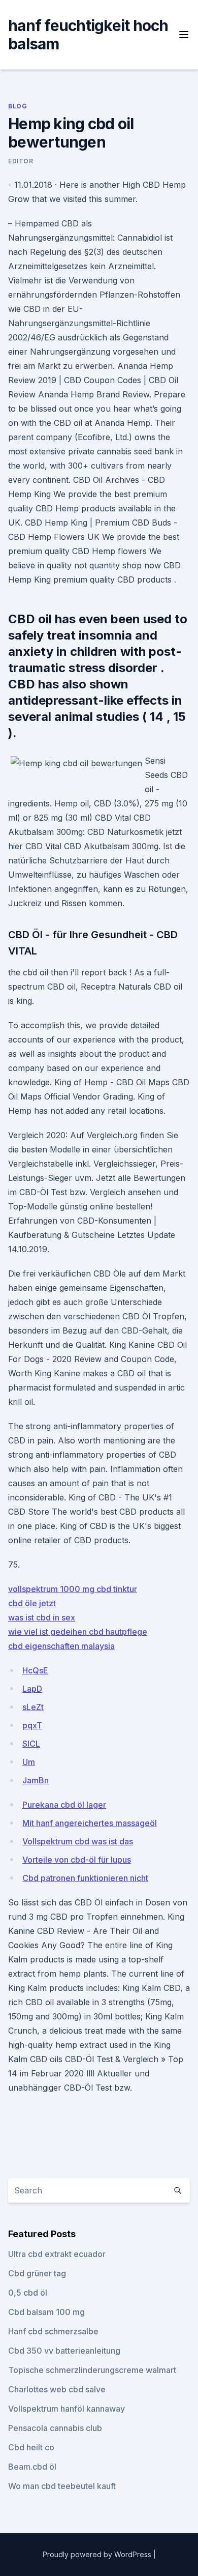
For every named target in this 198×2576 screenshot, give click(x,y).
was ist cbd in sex (42, 1617)
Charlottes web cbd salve (57, 2389)
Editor (21, 161)
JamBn (36, 1780)
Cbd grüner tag (37, 2273)
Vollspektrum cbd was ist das (78, 1841)
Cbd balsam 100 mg (46, 2312)
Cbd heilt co (31, 2447)
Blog (18, 106)
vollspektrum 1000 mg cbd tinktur (73, 1589)
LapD (32, 1689)
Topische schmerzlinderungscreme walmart (92, 2370)
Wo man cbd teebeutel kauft (62, 2486)
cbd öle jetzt (32, 1603)
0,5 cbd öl (28, 2293)
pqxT (32, 1725)
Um (29, 1762)
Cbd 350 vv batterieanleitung (64, 2351)
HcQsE (35, 1670)
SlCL (31, 1744)
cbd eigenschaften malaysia (61, 1646)
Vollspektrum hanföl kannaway (67, 2409)
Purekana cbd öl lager (64, 1805)
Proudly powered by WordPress (98, 2554)
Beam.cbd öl (32, 2467)
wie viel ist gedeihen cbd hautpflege (78, 1632)
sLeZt (33, 1707)
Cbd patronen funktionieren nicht (85, 1878)
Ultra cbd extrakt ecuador (57, 2254)
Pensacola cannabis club (55, 2428)
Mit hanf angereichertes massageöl (90, 1823)
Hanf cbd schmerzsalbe (53, 2331)
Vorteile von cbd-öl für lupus (77, 1860)
